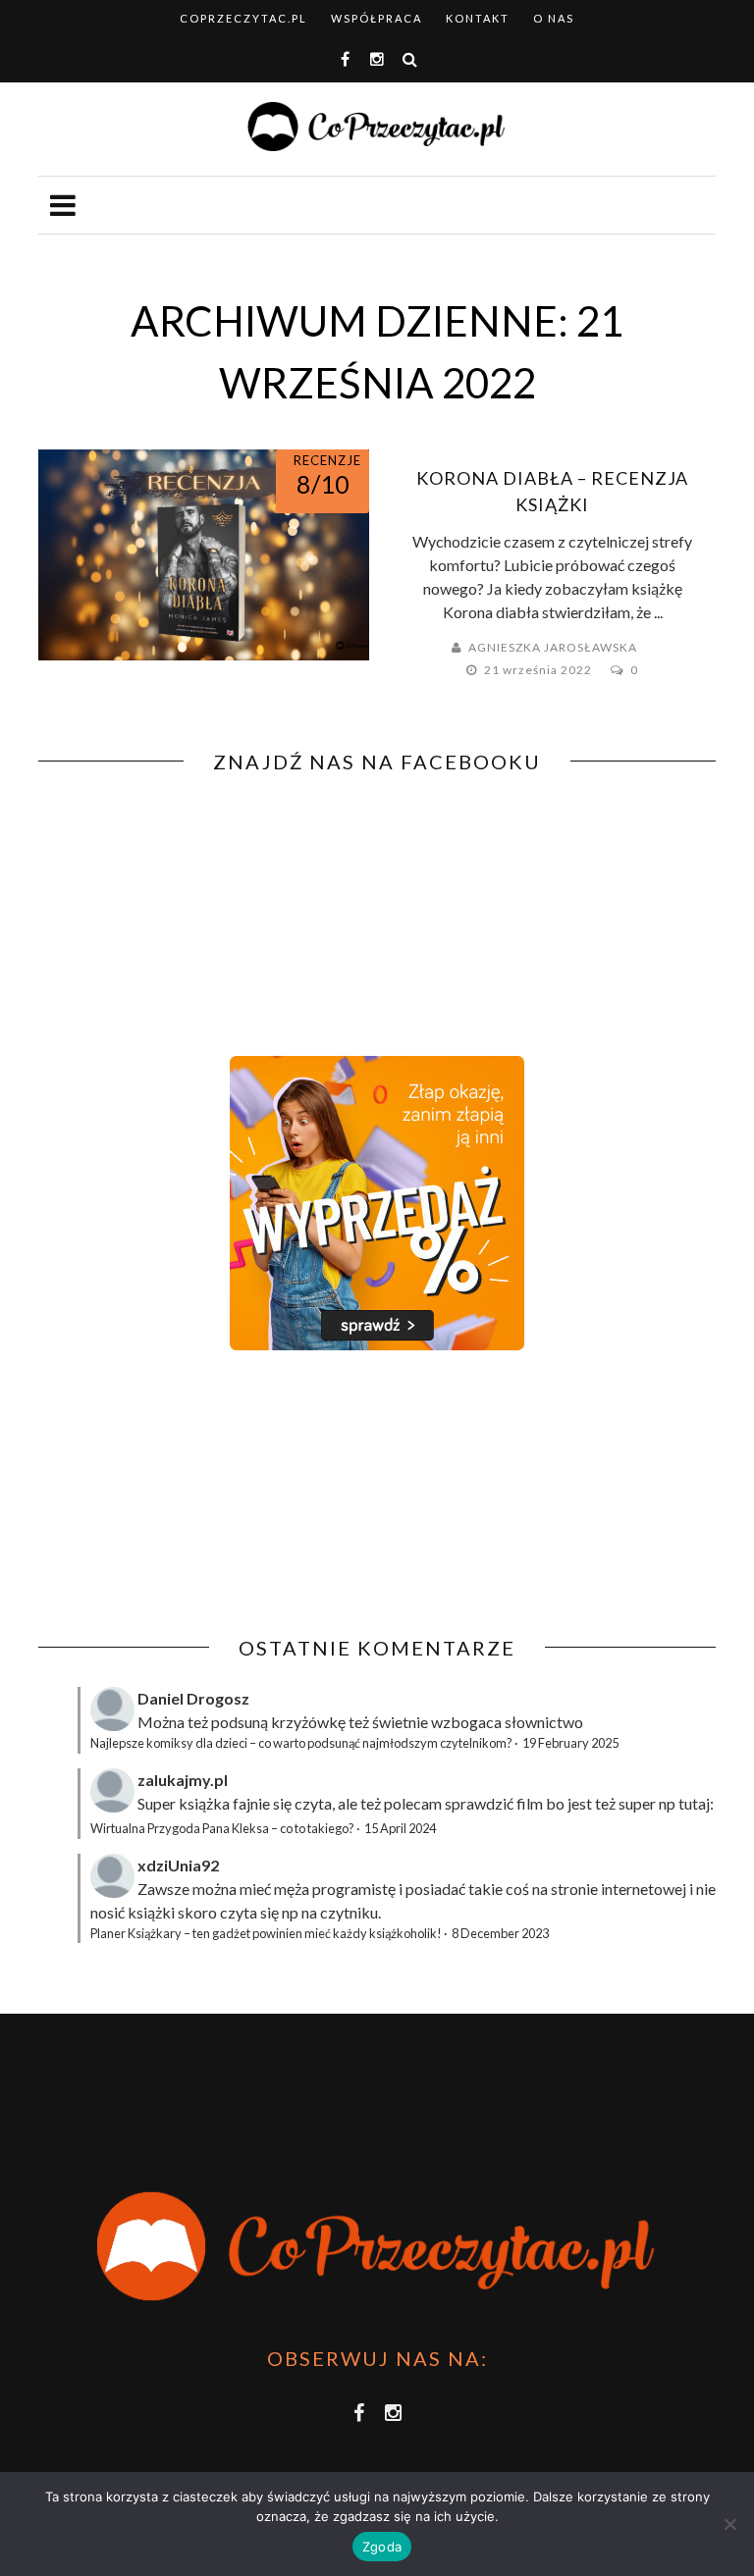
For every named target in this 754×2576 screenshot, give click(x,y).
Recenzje (327, 460)
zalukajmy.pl (183, 1780)
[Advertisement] (203, 1494)
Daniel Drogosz (193, 1698)
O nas (554, 18)
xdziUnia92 (178, 1865)
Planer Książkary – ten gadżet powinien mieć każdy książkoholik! (266, 1933)
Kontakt (478, 18)
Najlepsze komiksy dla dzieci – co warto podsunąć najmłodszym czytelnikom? (301, 1743)
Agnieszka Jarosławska (553, 647)
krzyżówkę (308, 1722)
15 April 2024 (400, 1828)
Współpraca (377, 18)
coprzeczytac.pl (243, 18)
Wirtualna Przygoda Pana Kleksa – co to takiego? (222, 1828)
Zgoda (382, 2547)
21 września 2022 (539, 670)
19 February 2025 (570, 1743)
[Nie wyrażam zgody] (729, 2524)
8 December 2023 (500, 1933)
